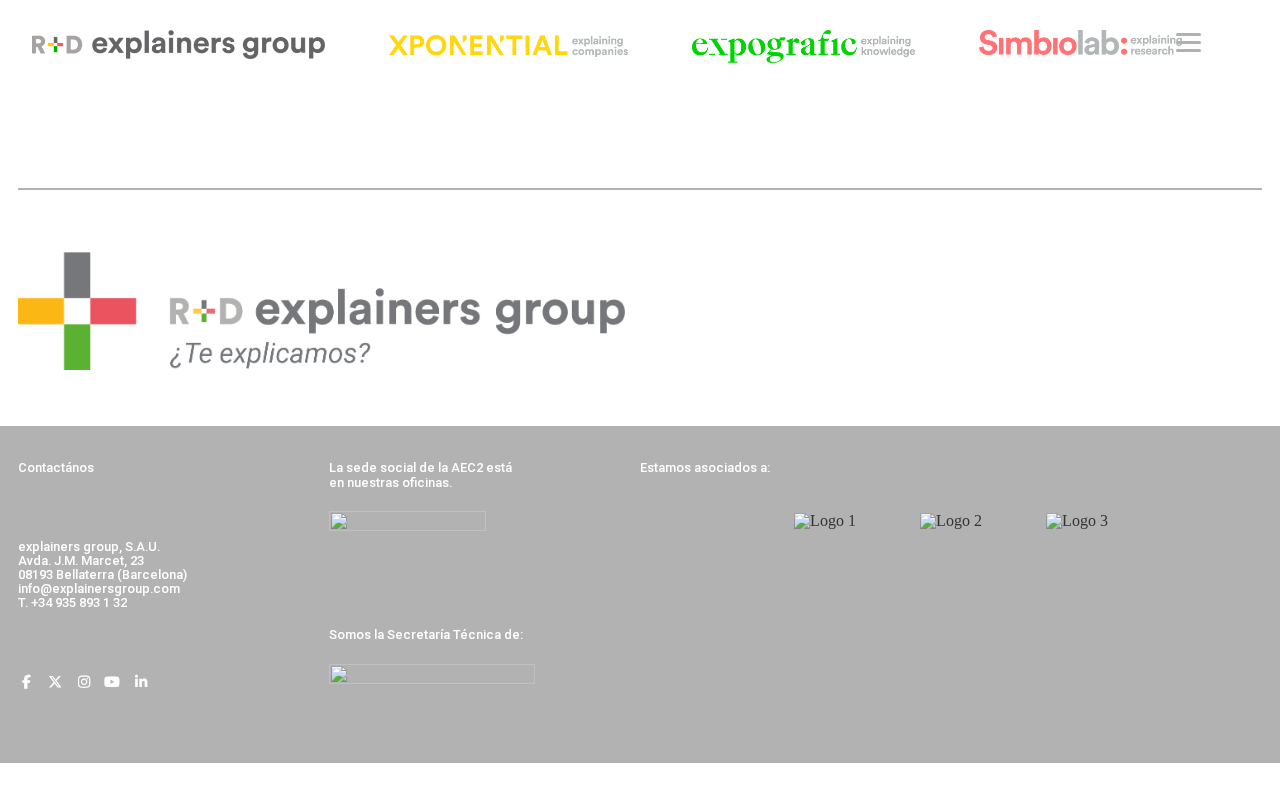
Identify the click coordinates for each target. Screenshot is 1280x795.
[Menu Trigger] (1188, 42)
